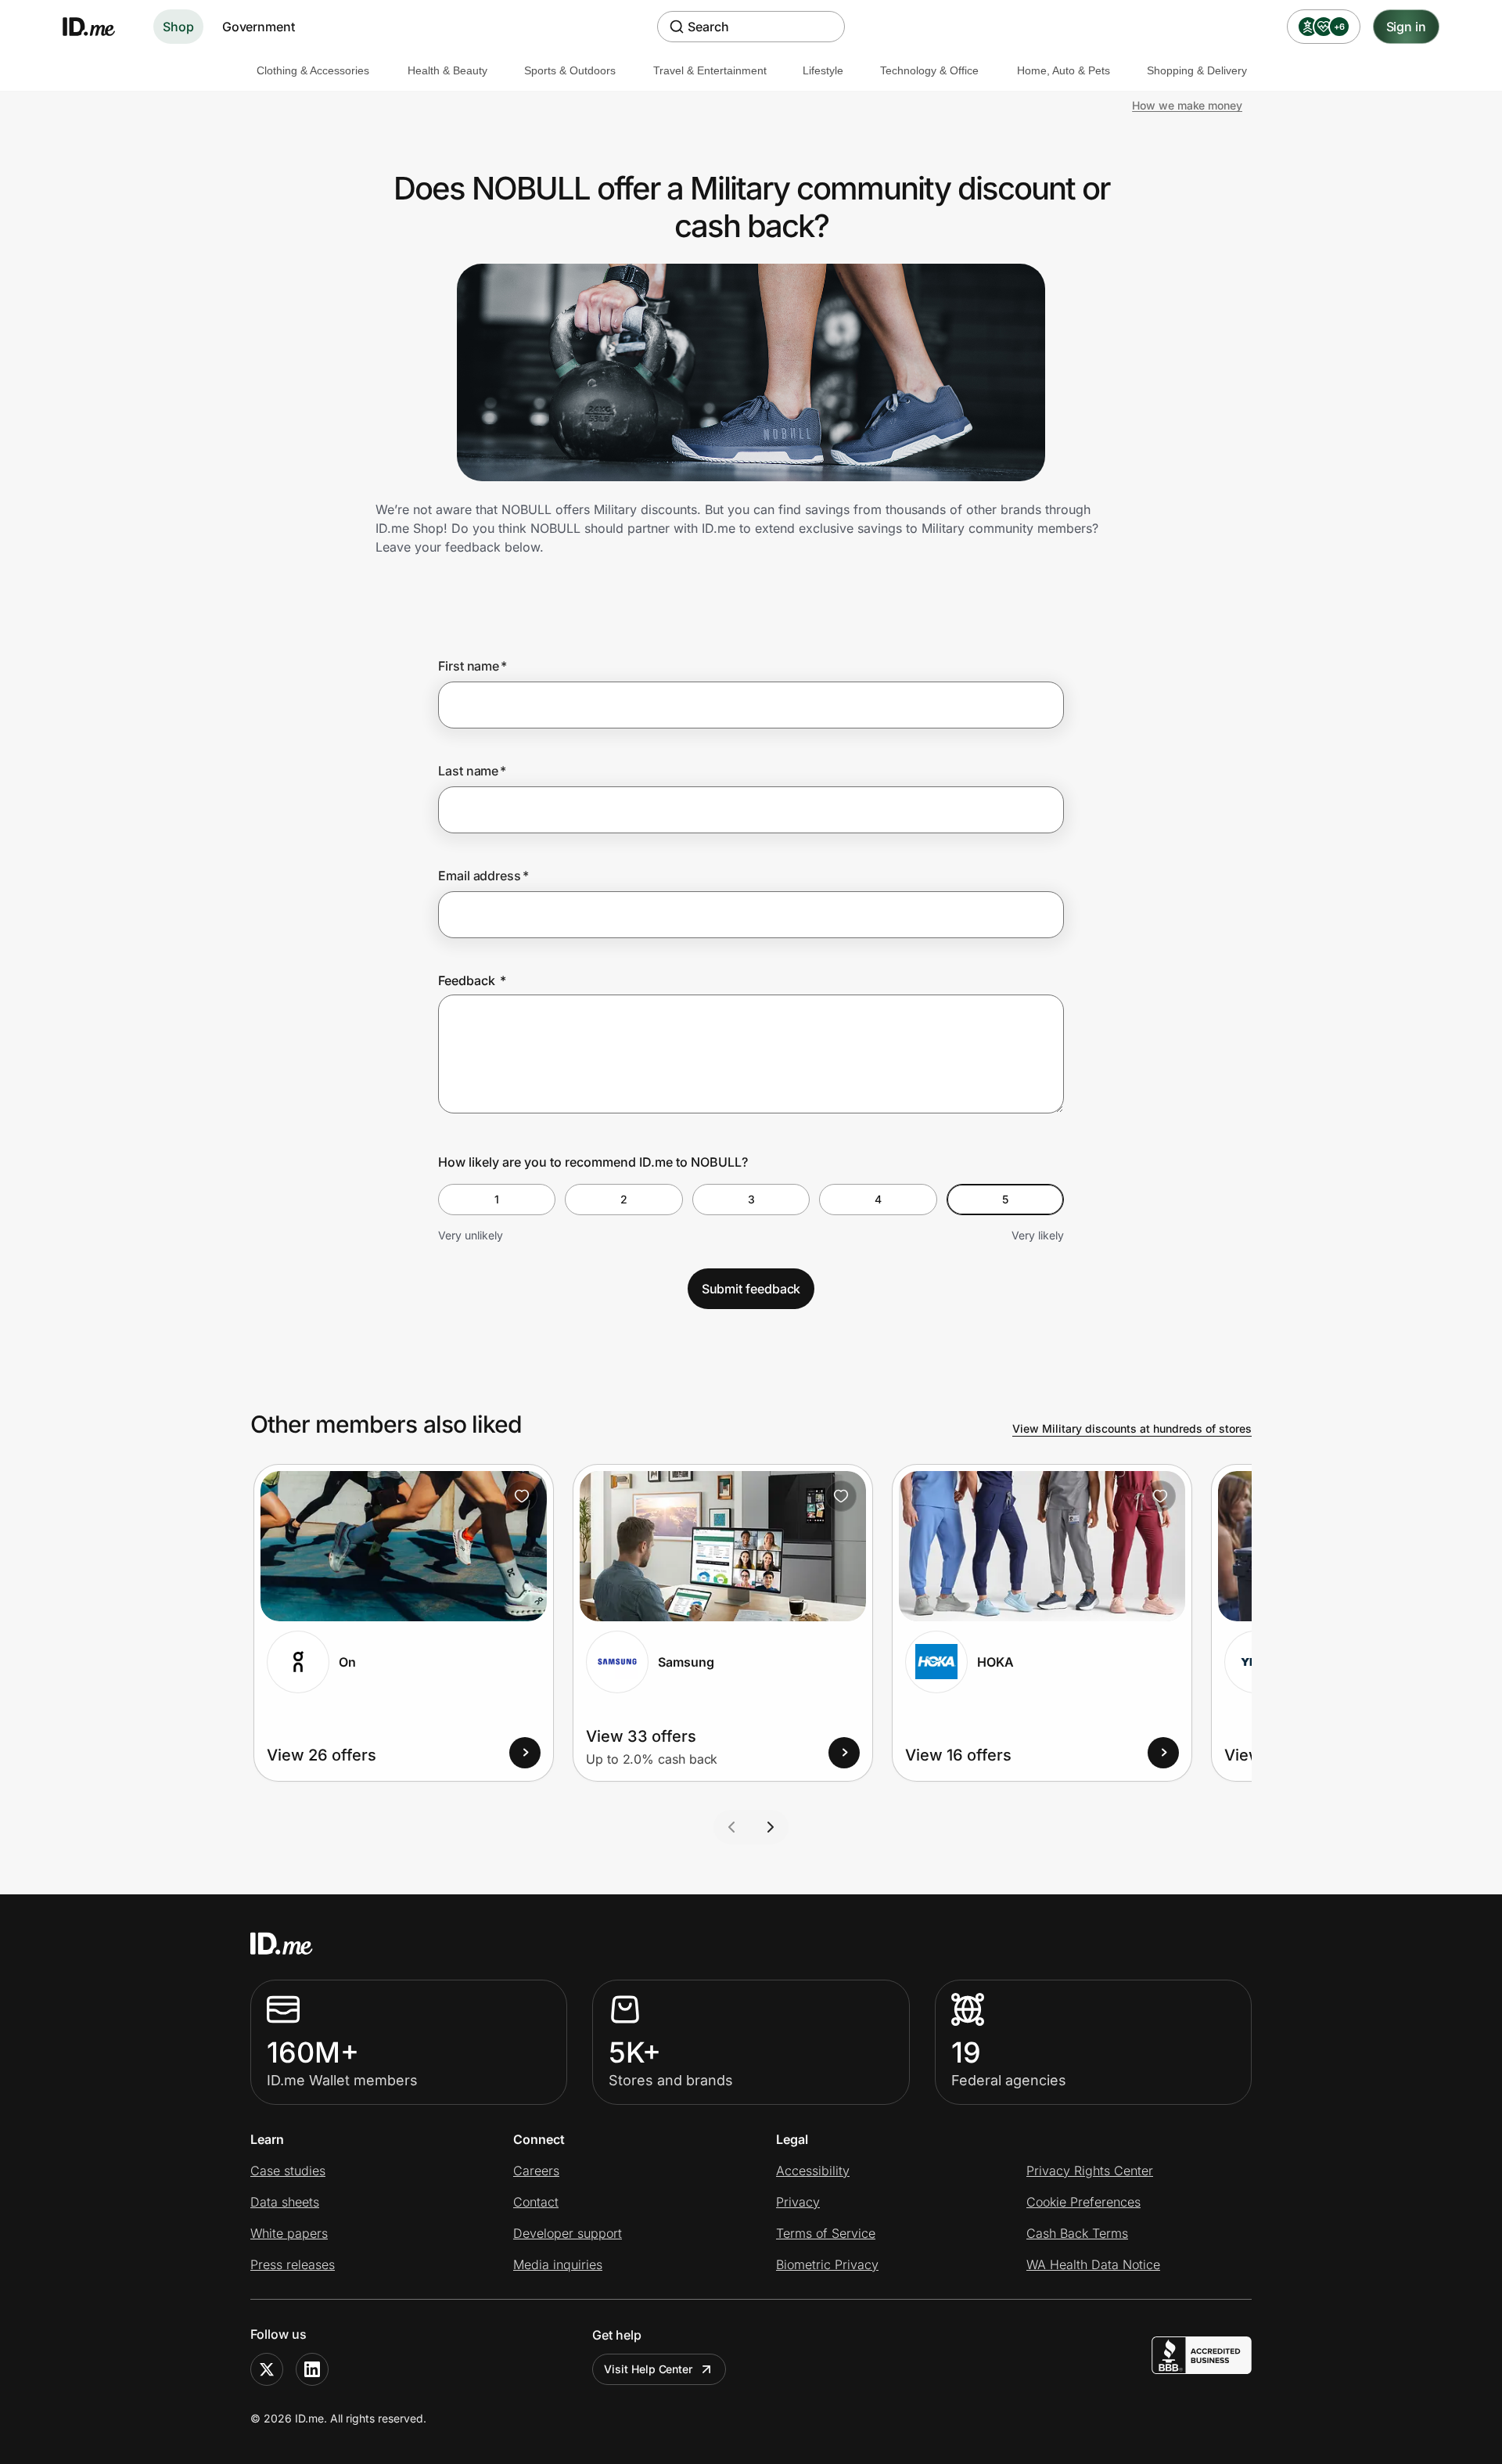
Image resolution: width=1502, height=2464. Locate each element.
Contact (536, 2202)
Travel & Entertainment (710, 70)
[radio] (497, 1200)
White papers (289, 2233)
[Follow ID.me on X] (267, 2369)
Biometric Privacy (827, 2264)
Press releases (293, 2264)
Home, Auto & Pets (1064, 70)
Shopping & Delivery (1197, 70)
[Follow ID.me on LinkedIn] (312, 2369)
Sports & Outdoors (570, 70)
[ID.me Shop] (99, 27)
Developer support (568, 2233)
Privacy (798, 2202)
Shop (178, 27)
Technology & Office (929, 70)
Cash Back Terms (1077, 2233)
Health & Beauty (447, 70)
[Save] (522, 1496)
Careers (536, 2171)
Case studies (288, 2171)
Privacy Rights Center (1090, 2171)
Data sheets (285, 2202)
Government (259, 27)
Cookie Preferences (1083, 2202)
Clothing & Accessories (313, 70)
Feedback (472, 980)
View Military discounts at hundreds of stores (1132, 1428)
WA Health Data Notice (1093, 2264)
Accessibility (813, 2171)
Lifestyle (823, 70)
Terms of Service (826, 2233)
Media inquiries (558, 2264)
